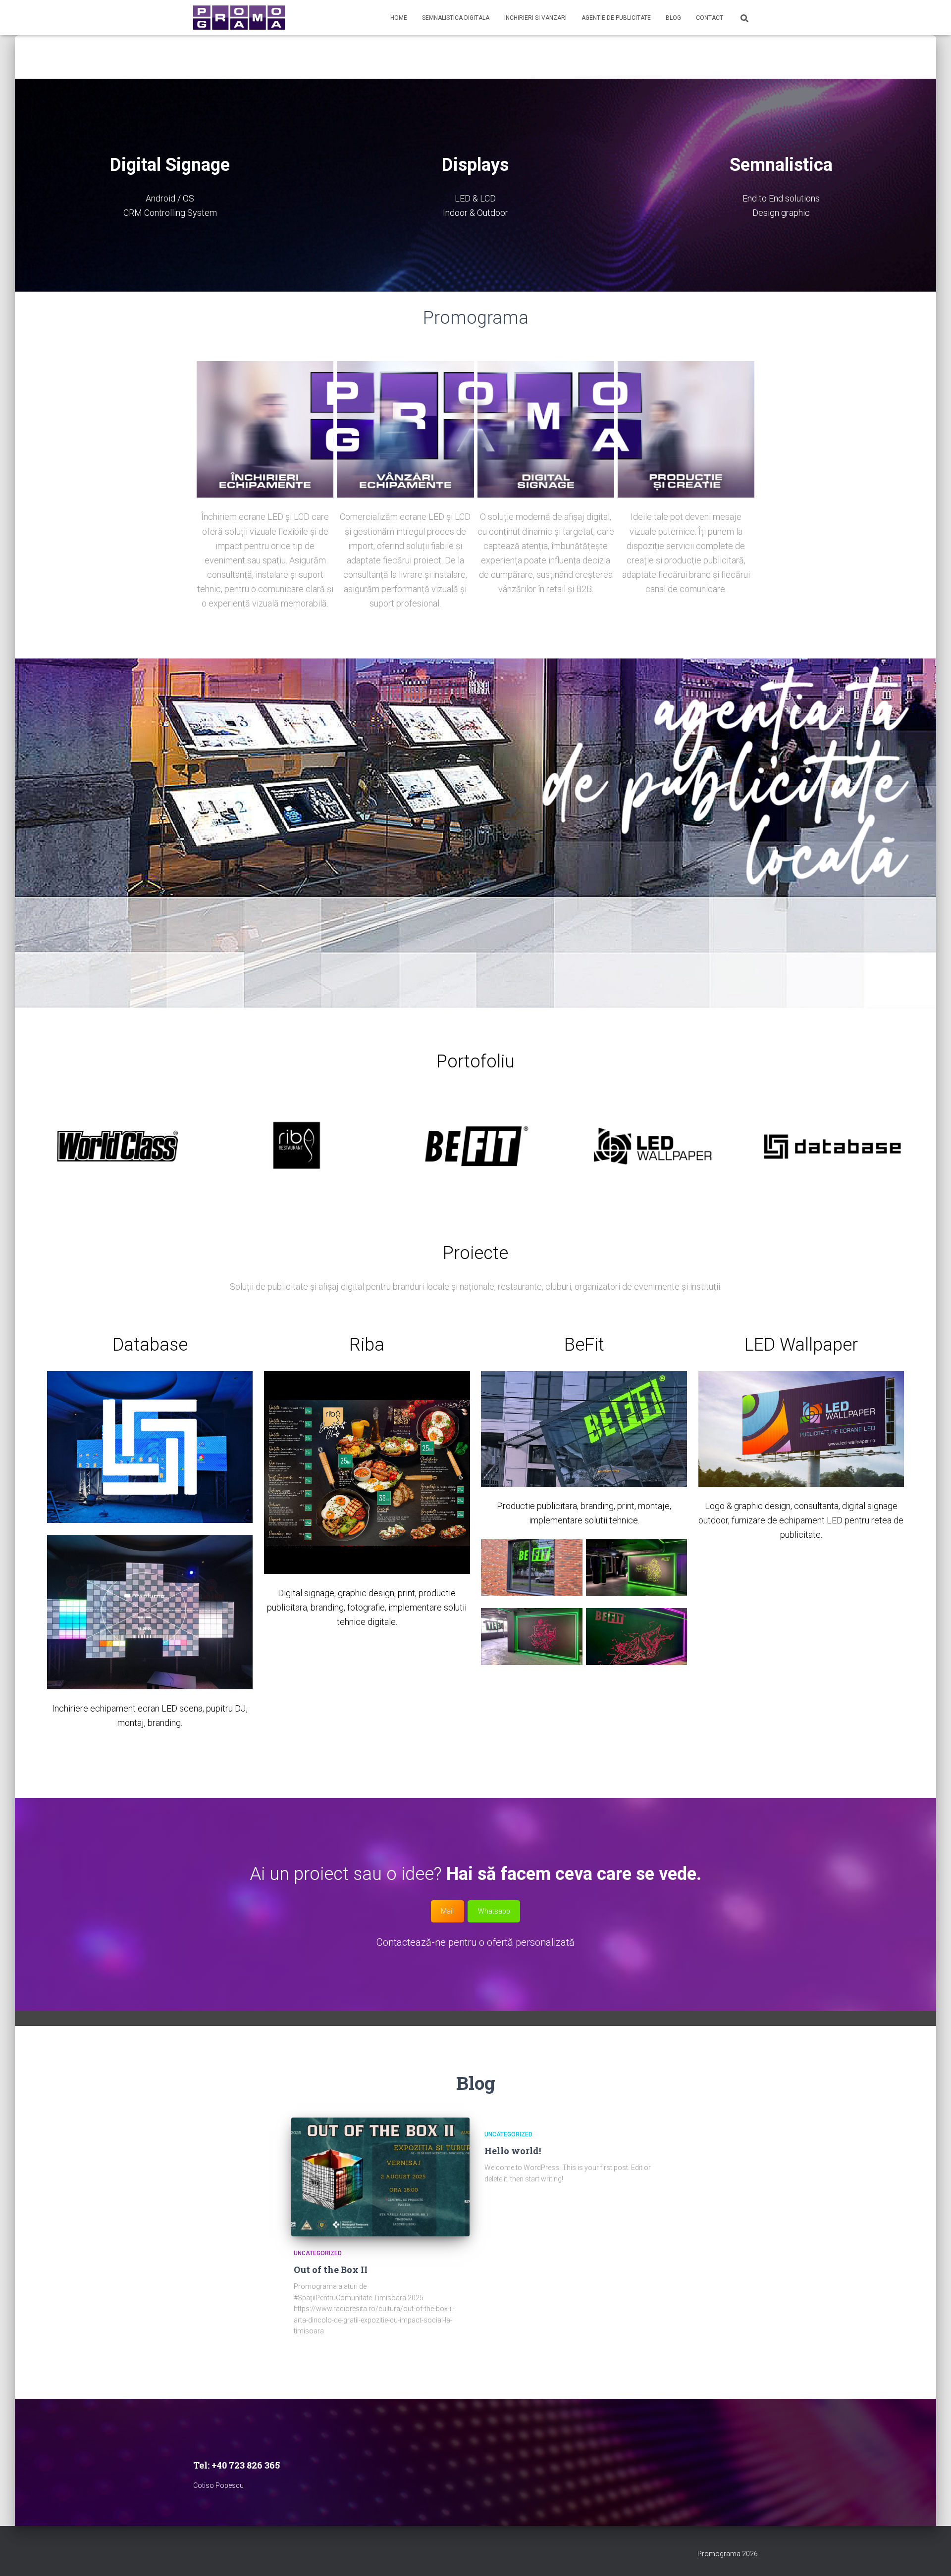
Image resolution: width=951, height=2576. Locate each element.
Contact (710, 18)
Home (399, 18)
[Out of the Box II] (380, 2177)
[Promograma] (239, 18)
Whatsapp (494, 1911)
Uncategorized (318, 2253)
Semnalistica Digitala (456, 18)
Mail (447, 1911)
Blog (673, 18)
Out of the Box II (331, 2270)
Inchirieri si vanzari (535, 18)
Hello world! (513, 2151)
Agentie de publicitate (616, 18)
